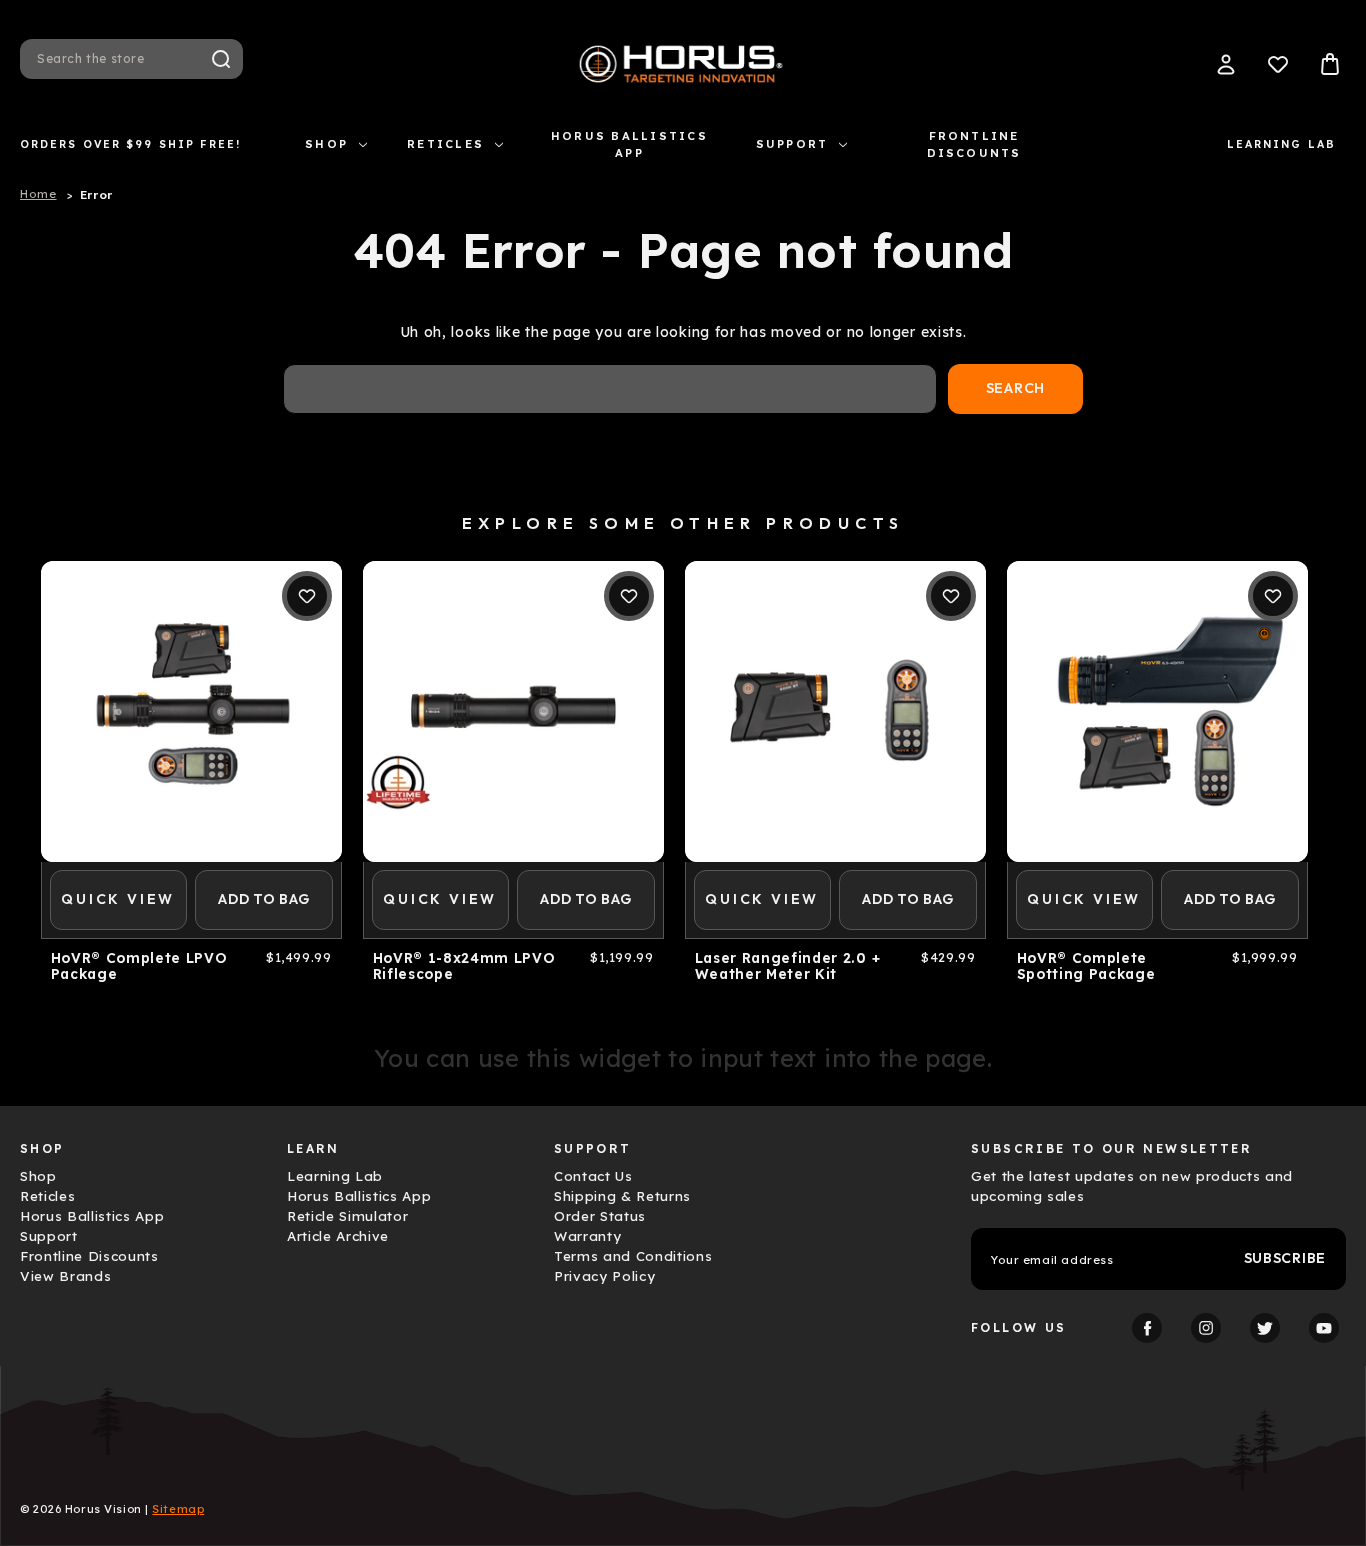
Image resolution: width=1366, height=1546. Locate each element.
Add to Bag (263, 899)
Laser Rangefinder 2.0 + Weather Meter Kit (788, 966)
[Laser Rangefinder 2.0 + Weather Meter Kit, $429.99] (835, 711)
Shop (326, 144)
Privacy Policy (604, 1276)
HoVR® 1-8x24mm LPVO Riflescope (464, 966)
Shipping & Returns (622, 1196)
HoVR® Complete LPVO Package (139, 966)
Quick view (118, 899)
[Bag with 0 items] (1330, 64)
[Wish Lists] (1278, 64)
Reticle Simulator (347, 1216)
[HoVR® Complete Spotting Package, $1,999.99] (1157, 711)
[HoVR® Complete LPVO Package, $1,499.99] (191, 711)
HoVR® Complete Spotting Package (1086, 966)
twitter (1265, 1328)
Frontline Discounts (974, 144)
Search (221, 59)
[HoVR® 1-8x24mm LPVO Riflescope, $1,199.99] (513, 711)
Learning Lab (1281, 144)
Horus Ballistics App (629, 144)
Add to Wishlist (307, 596)
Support (792, 144)
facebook (1147, 1328)
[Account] (1226, 64)
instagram (1206, 1328)
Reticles (445, 144)
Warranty (587, 1236)
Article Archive (338, 1236)
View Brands (65, 1276)
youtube (1324, 1328)
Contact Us (593, 1176)
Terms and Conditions (633, 1256)
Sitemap (178, 1509)
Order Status (600, 1216)
